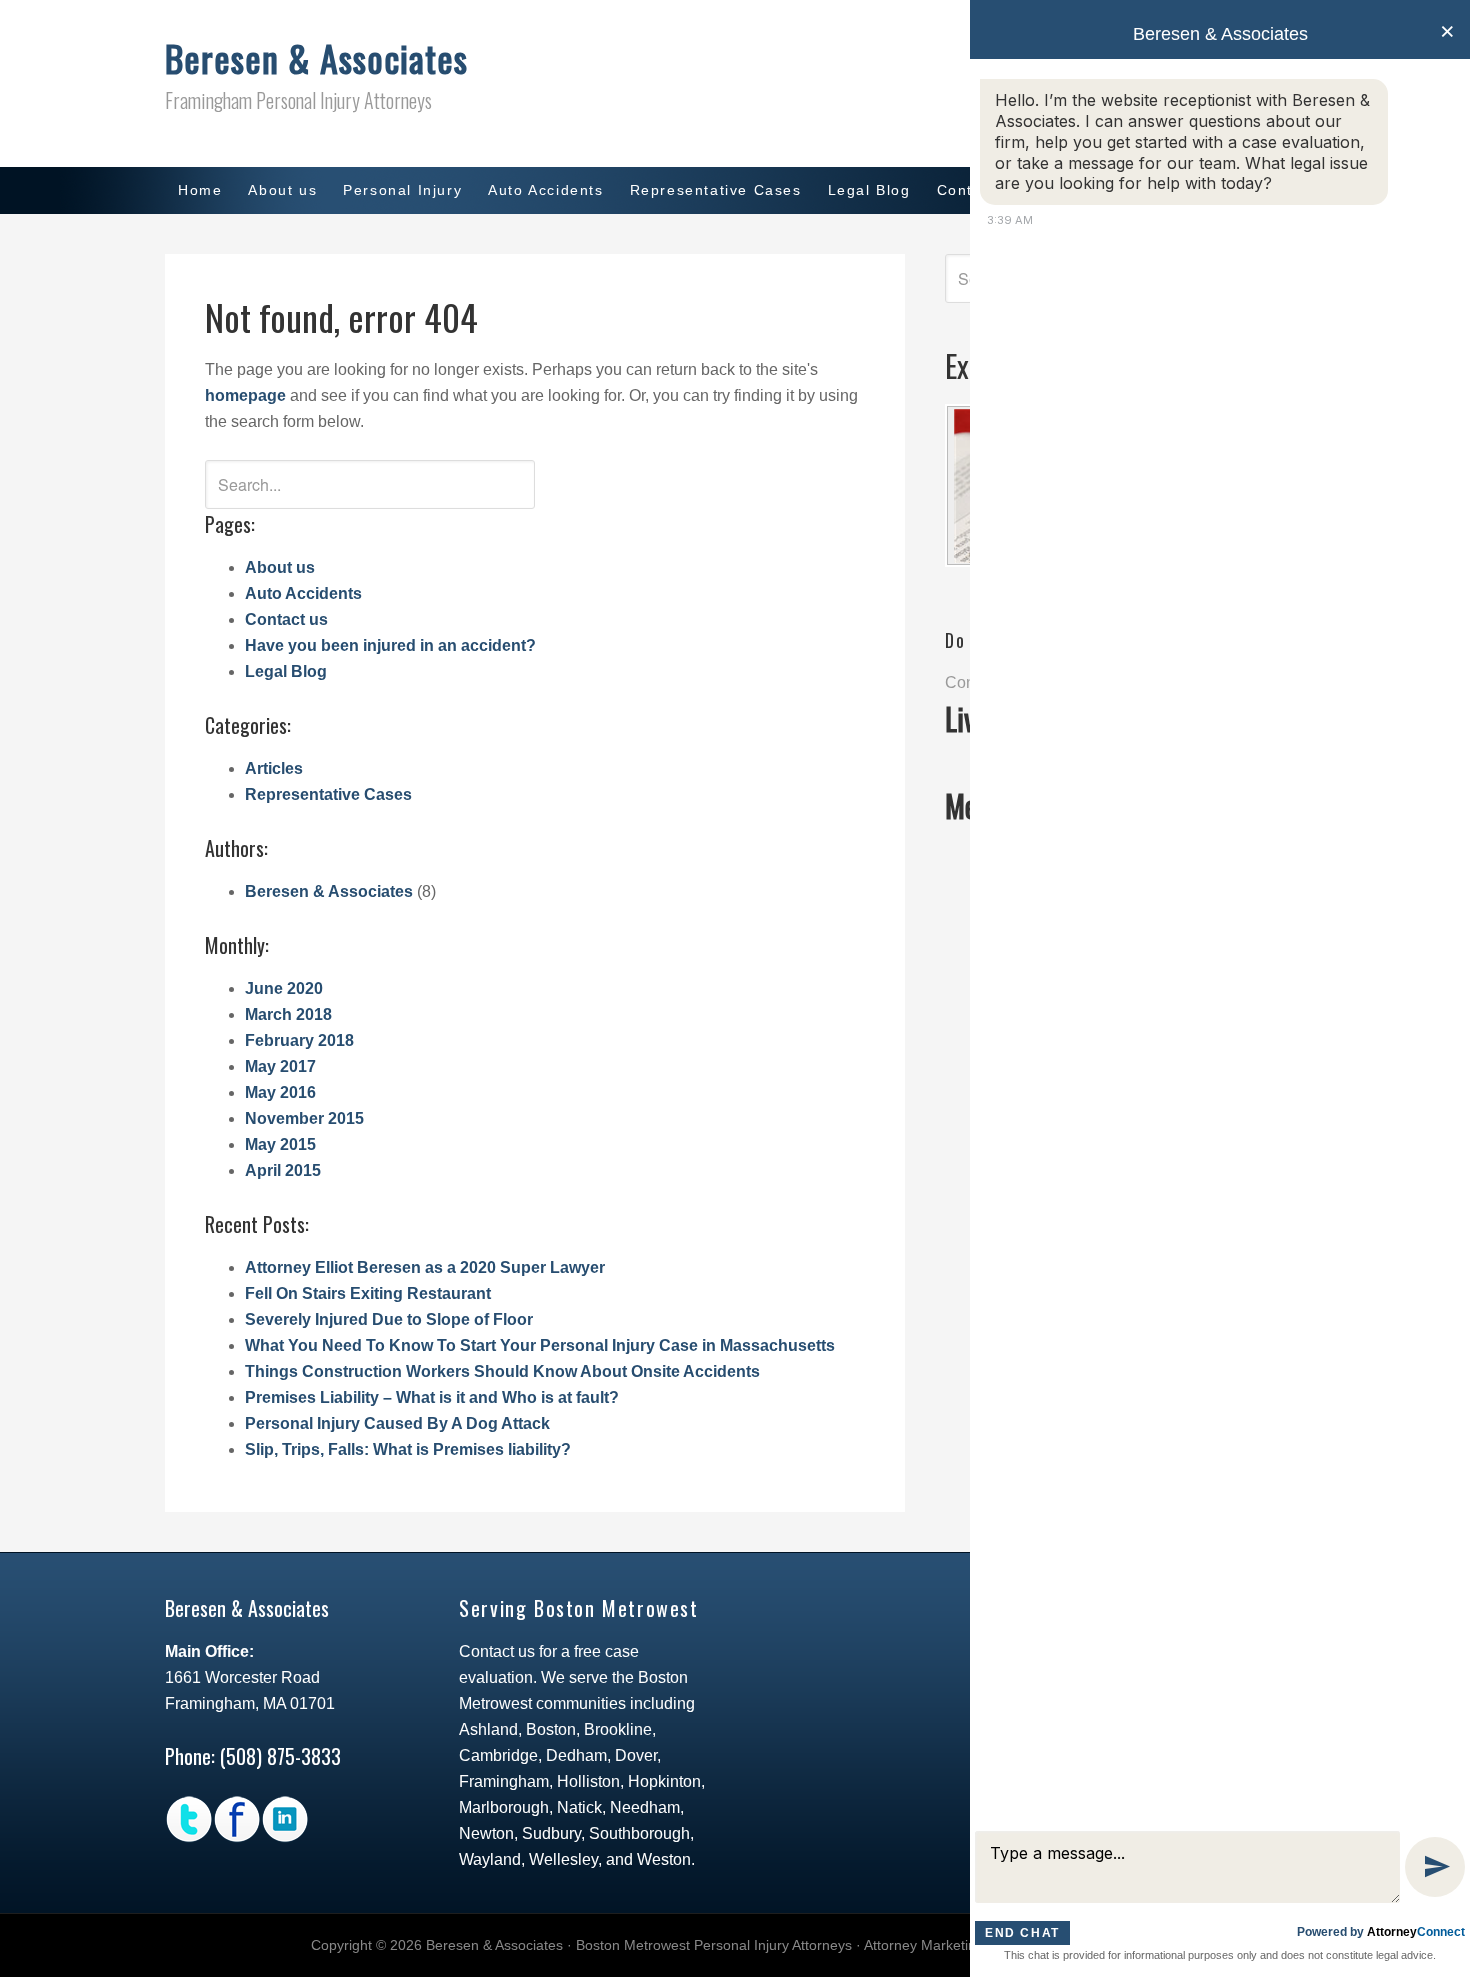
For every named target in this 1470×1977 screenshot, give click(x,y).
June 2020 (284, 988)
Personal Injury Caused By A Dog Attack (397, 1423)
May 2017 (280, 1066)
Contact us (286, 619)
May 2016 (280, 1092)
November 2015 (304, 1118)
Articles (274, 768)
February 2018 (299, 1040)
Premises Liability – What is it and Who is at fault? (432, 1397)
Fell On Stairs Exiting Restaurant (368, 1293)
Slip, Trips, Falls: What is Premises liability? (408, 1449)
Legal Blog (286, 671)
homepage (245, 395)
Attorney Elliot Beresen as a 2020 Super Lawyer (425, 1267)
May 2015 (280, 1144)
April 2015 (283, 1170)
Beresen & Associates (316, 57)
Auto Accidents (303, 593)
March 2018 (288, 1014)
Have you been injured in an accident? (390, 645)
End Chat (1022, 1933)
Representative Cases (328, 794)
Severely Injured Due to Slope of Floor (389, 1319)
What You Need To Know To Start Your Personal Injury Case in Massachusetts (540, 1345)
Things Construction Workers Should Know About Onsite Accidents (502, 1371)
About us (280, 567)
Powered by (1381, 1932)
